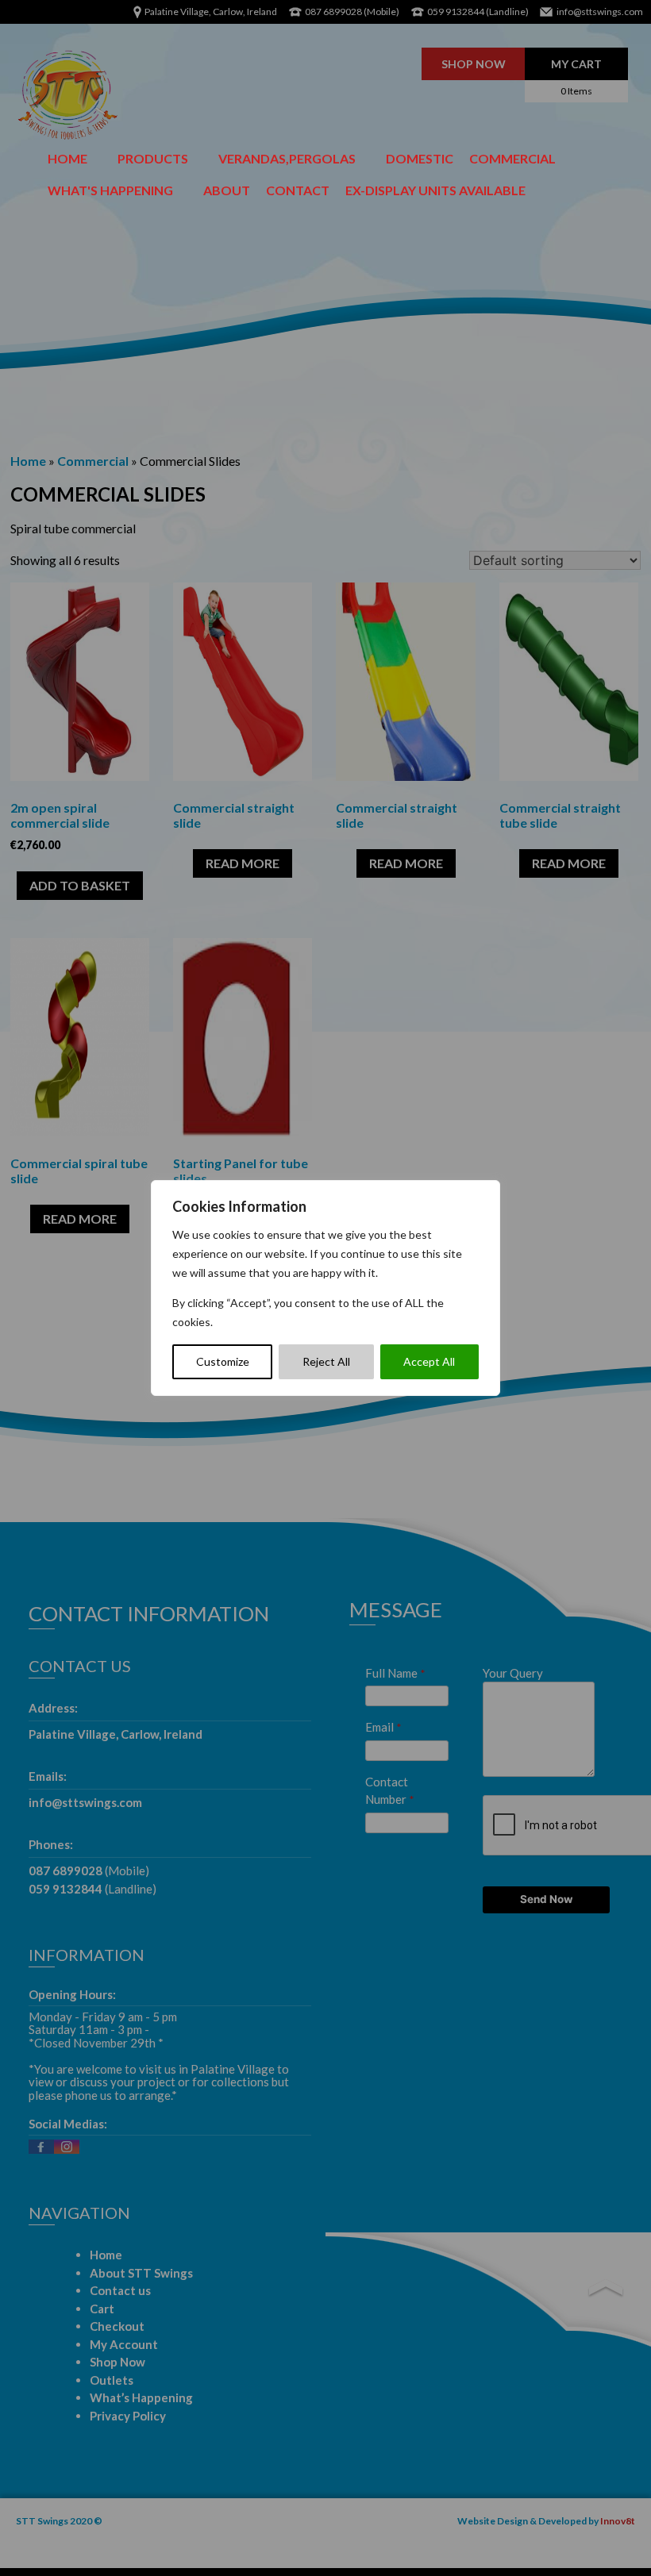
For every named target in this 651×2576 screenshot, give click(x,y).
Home (67, 158)
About (227, 190)
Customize (223, 1361)
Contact (298, 190)
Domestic (420, 158)
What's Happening (110, 190)
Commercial (512, 158)
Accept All (429, 1361)
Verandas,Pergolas (287, 158)
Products (153, 158)
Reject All (326, 1361)
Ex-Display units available (435, 190)
